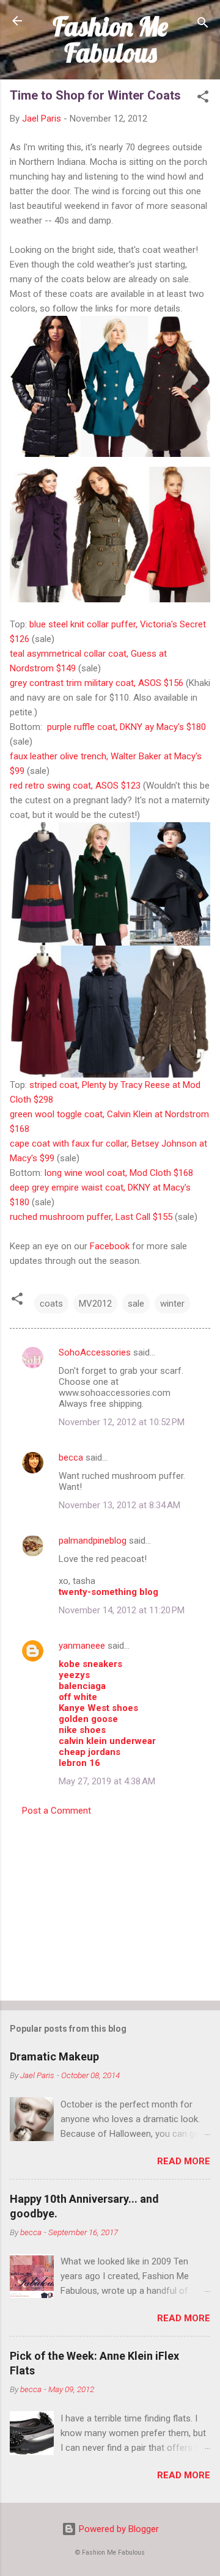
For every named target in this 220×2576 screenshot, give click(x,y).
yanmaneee (82, 1646)
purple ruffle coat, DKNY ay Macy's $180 (127, 727)
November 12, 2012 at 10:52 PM (122, 1422)
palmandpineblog (93, 1541)
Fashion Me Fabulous (110, 39)
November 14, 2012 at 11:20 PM (122, 1610)
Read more (184, 2161)
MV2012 (95, 1304)
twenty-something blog (108, 1592)
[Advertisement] (110, 1905)
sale (136, 1304)
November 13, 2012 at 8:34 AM (119, 1505)
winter (172, 1304)
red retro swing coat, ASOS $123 (75, 786)
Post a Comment (57, 1811)
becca (71, 1458)
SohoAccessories (95, 1352)
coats (51, 1304)
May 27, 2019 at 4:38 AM (107, 1781)
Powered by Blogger (118, 2529)
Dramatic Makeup (54, 2056)
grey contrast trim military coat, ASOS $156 (97, 683)
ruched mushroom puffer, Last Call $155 (91, 1217)
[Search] (203, 25)
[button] (203, 99)
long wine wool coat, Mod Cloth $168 (119, 1173)
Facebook (110, 1246)
